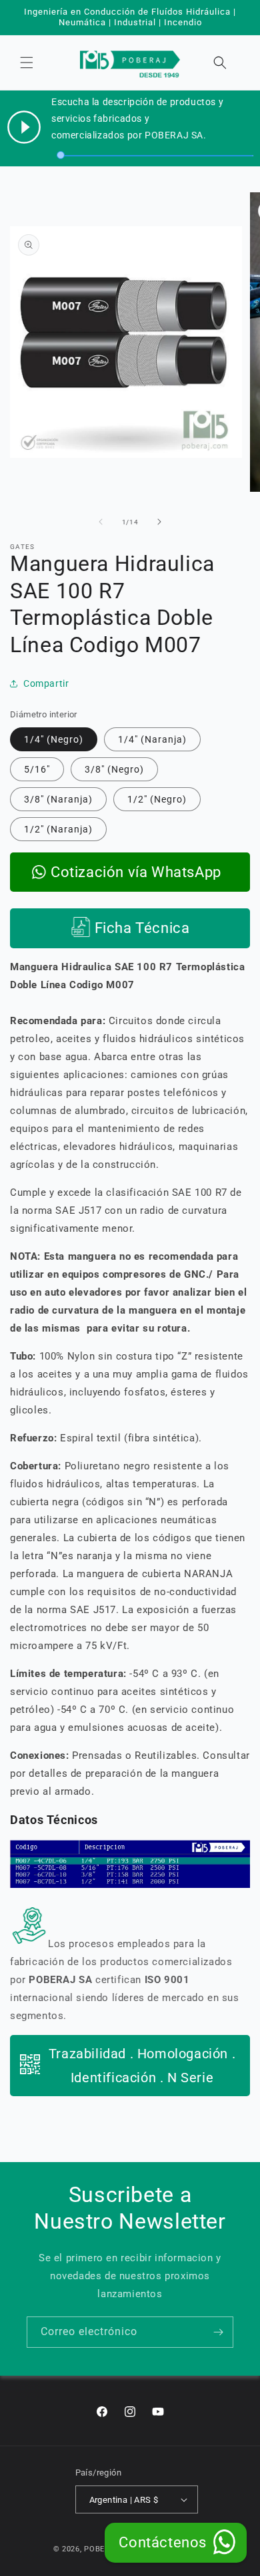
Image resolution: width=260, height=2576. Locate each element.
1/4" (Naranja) (152, 739)
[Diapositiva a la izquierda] (101, 522)
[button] (27, 63)
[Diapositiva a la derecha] (159, 522)
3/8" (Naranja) (58, 799)
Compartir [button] (46, 683)
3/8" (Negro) (114, 769)
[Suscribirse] (218, 2332)
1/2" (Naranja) (58, 829)
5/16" (37, 769)
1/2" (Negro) (157, 799)
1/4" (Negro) (54, 739)
